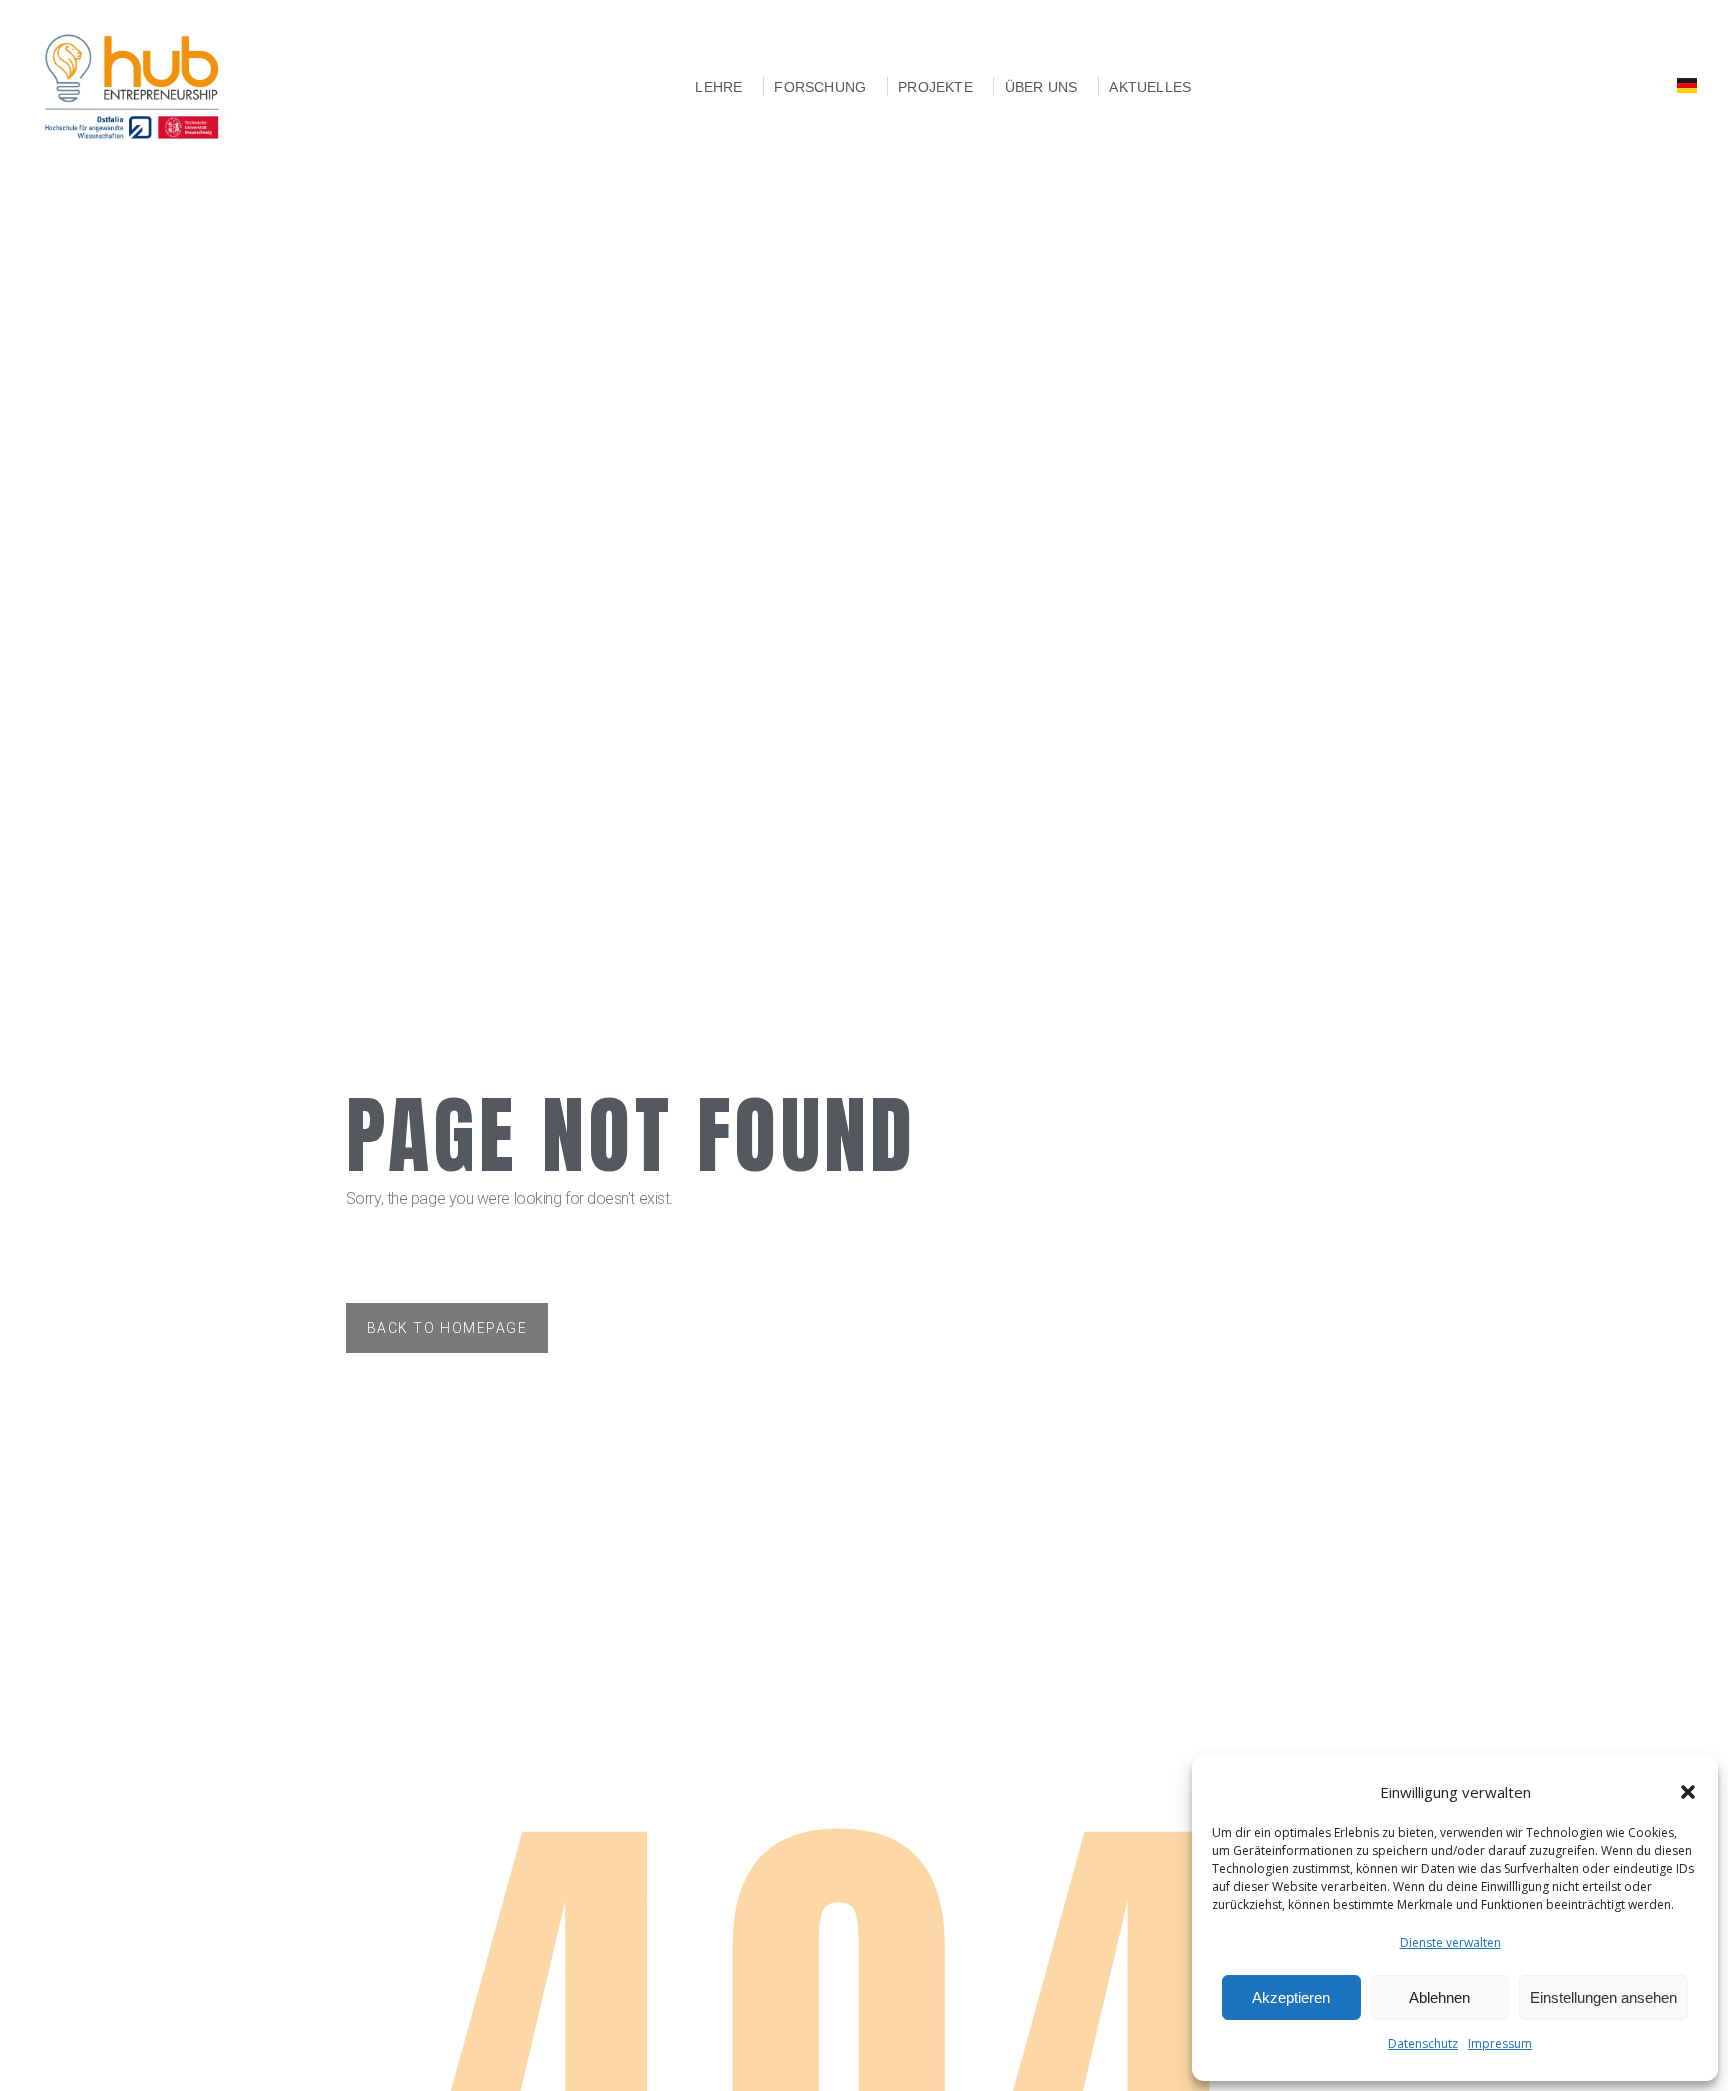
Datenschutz (1423, 2043)
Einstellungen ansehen (1603, 1997)
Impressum (1500, 2043)
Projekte (935, 87)
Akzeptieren (1291, 1997)
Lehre (718, 87)
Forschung (820, 87)
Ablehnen (1439, 1997)
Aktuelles (1150, 87)
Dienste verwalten (1450, 1942)
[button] (1688, 1792)
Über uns (1041, 87)
